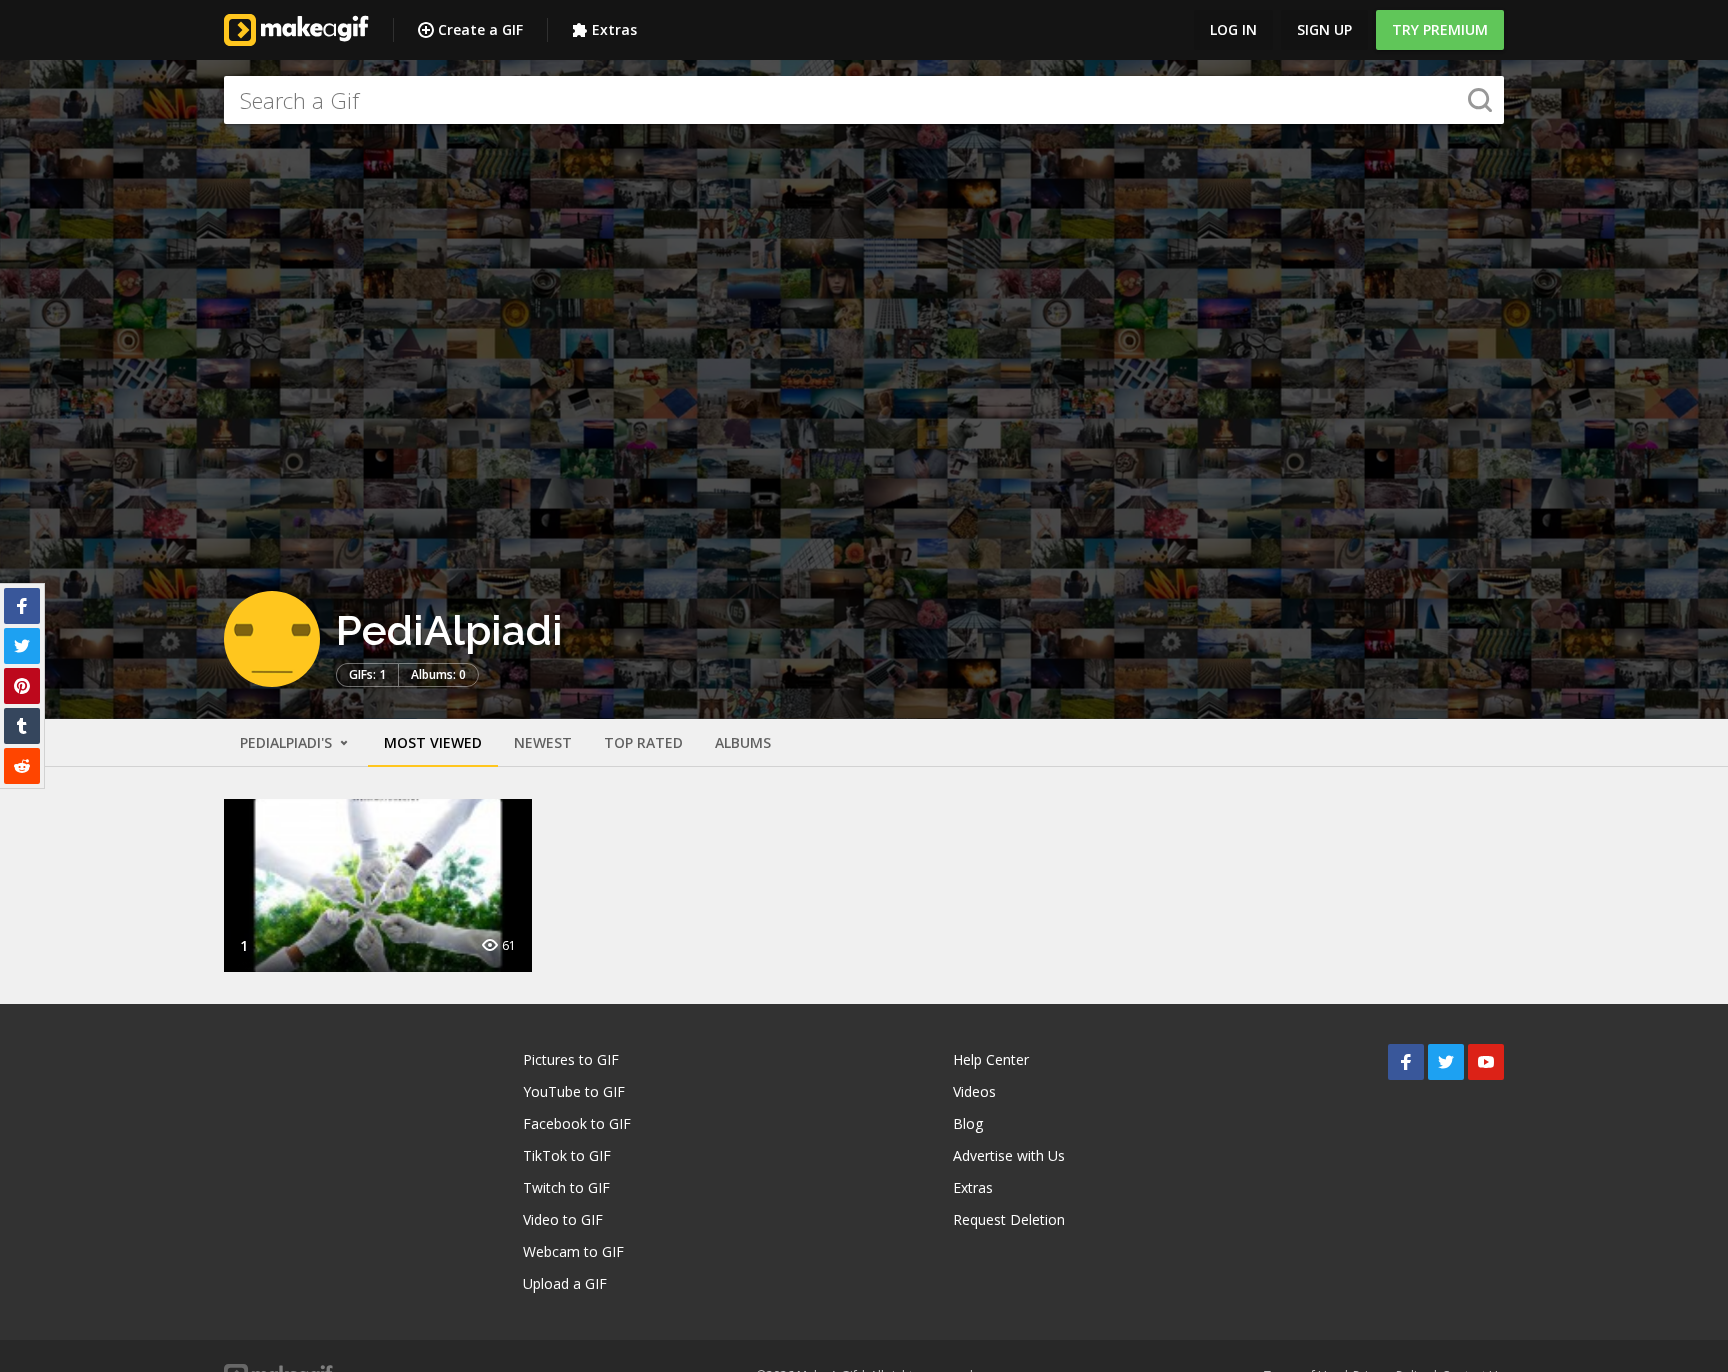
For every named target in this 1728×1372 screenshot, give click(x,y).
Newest (543, 742)
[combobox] (864, 100)
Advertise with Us (1009, 1155)
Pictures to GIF (571, 1059)
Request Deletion (1009, 1219)
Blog (968, 1123)
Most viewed (433, 742)
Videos (974, 1091)
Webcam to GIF (573, 1251)
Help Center (991, 1059)
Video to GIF (563, 1219)
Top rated (643, 742)
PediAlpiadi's (288, 742)
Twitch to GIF (566, 1187)
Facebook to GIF (577, 1123)
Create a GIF (480, 29)
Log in (1233, 29)
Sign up (1324, 29)
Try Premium (1440, 29)
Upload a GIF (565, 1283)
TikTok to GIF (567, 1155)
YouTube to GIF (574, 1091)
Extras (614, 29)
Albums (743, 742)
